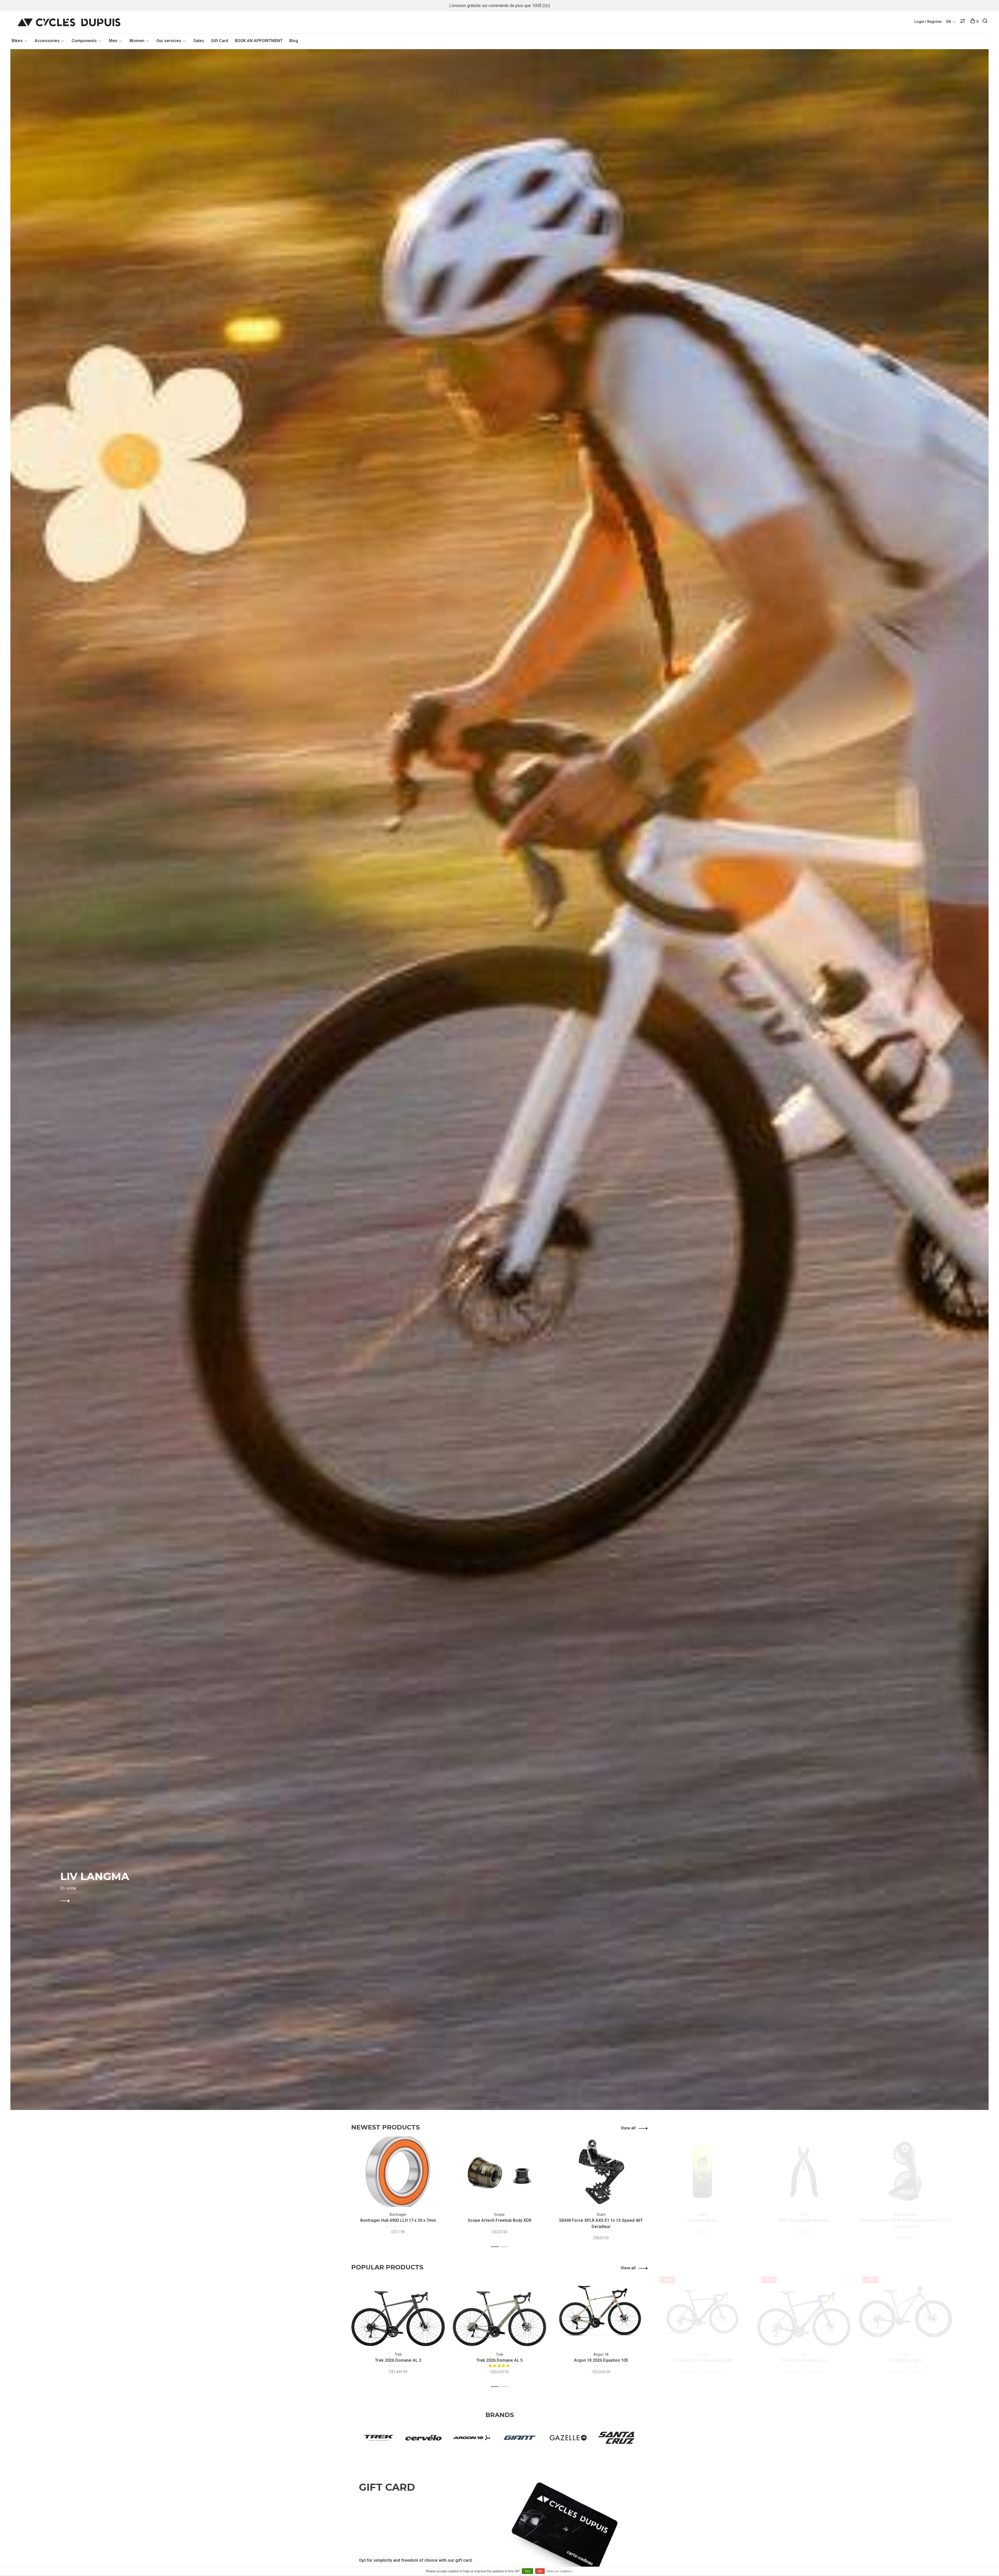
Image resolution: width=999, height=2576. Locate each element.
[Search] (986, 22)
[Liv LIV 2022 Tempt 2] (905, 2312)
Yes (527, 2571)
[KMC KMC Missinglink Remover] (804, 2172)
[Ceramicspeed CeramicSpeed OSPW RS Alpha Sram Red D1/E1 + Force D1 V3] (905, 2172)
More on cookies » (560, 2571)
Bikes (17, 41)
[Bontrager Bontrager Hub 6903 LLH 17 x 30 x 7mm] (398, 2172)
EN (949, 22)
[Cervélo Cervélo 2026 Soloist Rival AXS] (702, 2312)
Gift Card (220, 41)
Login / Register (928, 22)
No (540, 2571)
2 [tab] (511, 2097)
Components (84, 41)
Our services (169, 41)
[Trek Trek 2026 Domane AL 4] (804, 2312)
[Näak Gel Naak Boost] (702, 2172)
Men (113, 41)
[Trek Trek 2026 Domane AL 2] (398, 2312)
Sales (199, 41)
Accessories (47, 41)
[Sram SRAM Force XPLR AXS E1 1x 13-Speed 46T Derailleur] (601, 2172)
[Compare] (963, 22)
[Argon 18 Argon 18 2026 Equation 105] (601, 2312)
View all (628, 2128)
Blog (294, 41)
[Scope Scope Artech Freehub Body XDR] (499, 2172)
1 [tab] (496, 2097)
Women (137, 41)
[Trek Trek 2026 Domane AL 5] (499, 2312)
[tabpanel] (499, 1080)
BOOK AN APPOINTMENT (259, 41)
